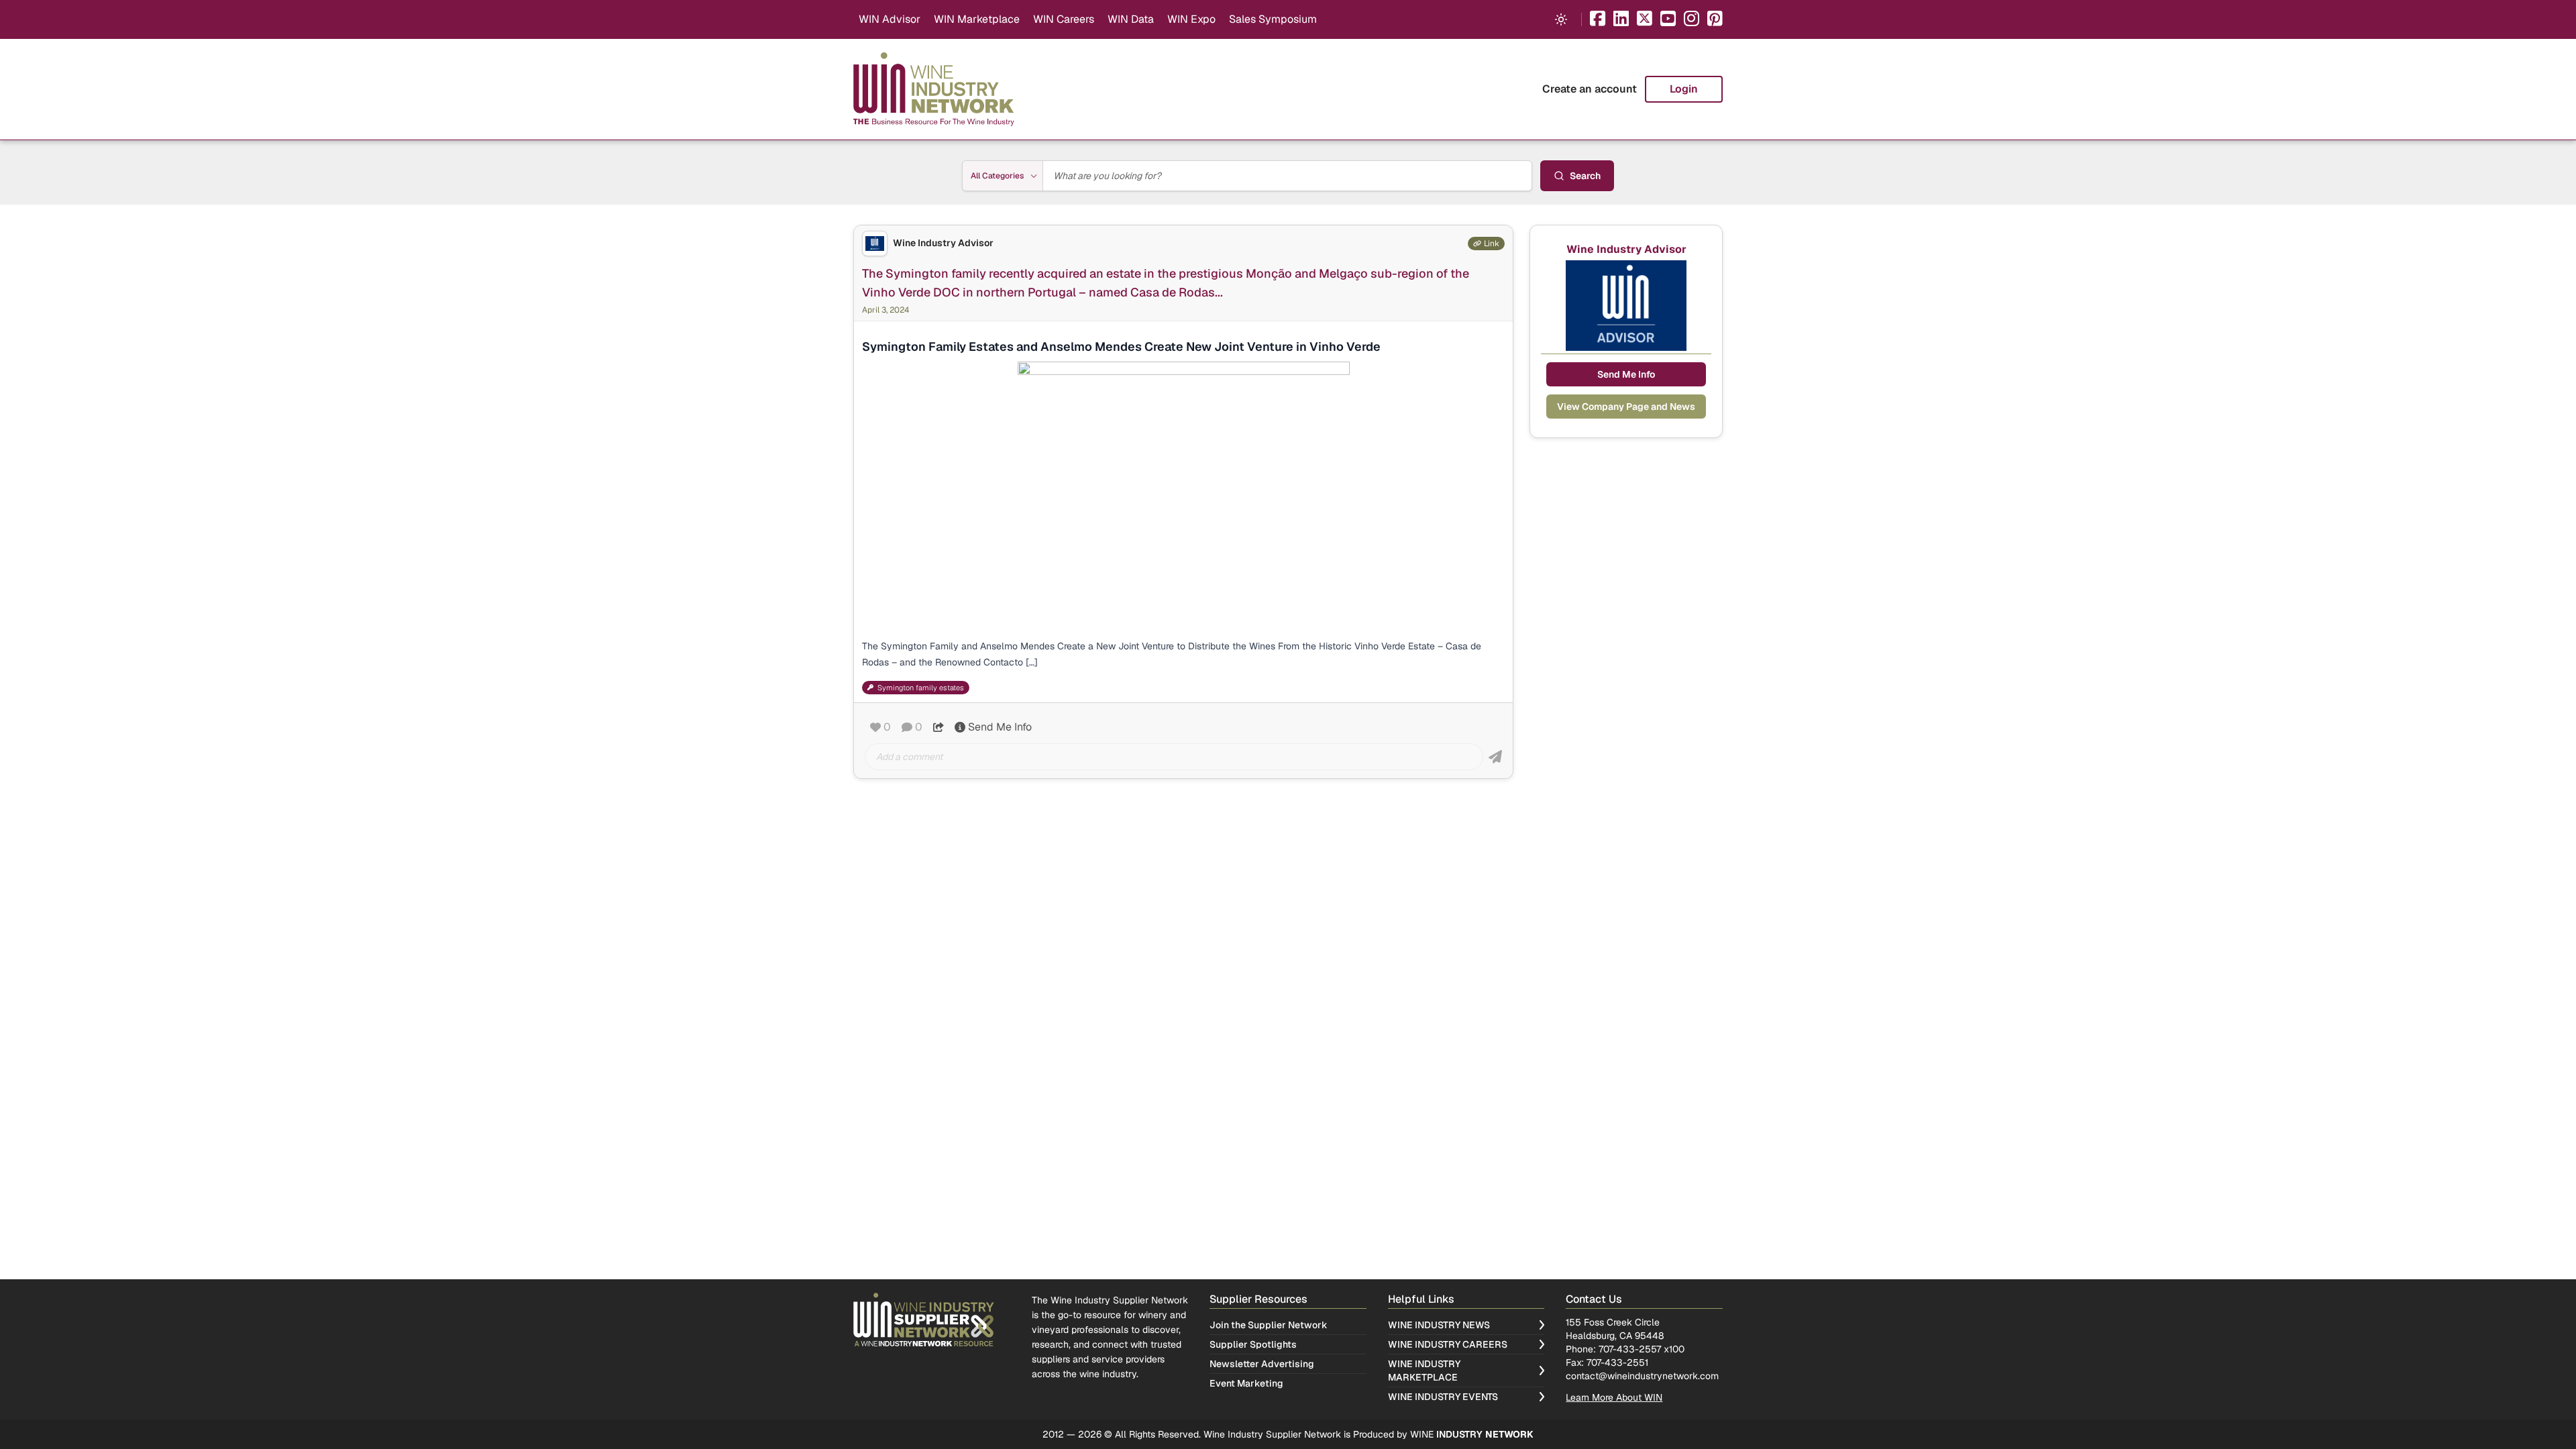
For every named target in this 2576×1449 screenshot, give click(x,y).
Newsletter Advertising (1262, 1364)
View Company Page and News (1626, 407)
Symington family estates (921, 688)
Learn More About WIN (1614, 1397)
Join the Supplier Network (1269, 1325)
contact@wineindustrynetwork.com (1642, 1376)
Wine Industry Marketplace (1424, 1371)
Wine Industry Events (1443, 1397)
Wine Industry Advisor (943, 243)
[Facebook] (1598, 20)
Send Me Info (1000, 727)
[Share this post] (938, 727)
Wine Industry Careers (1448, 1344)
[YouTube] (1668, 20)
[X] (1645, 20)
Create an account (1590, 89)
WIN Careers (1064, 19)
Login (1684, 89)
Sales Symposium (1273, 19)
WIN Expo (1191, 19)
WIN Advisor (890, 19)
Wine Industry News (1439, 1325)
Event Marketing (1246, 1383)
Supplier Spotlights (1253, 1344)
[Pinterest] (1715, 20)
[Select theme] (1561, 19)
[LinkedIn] (1621, 20)
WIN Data (1131, 19)
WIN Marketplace (977, 19)
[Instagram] (1692, 20)
